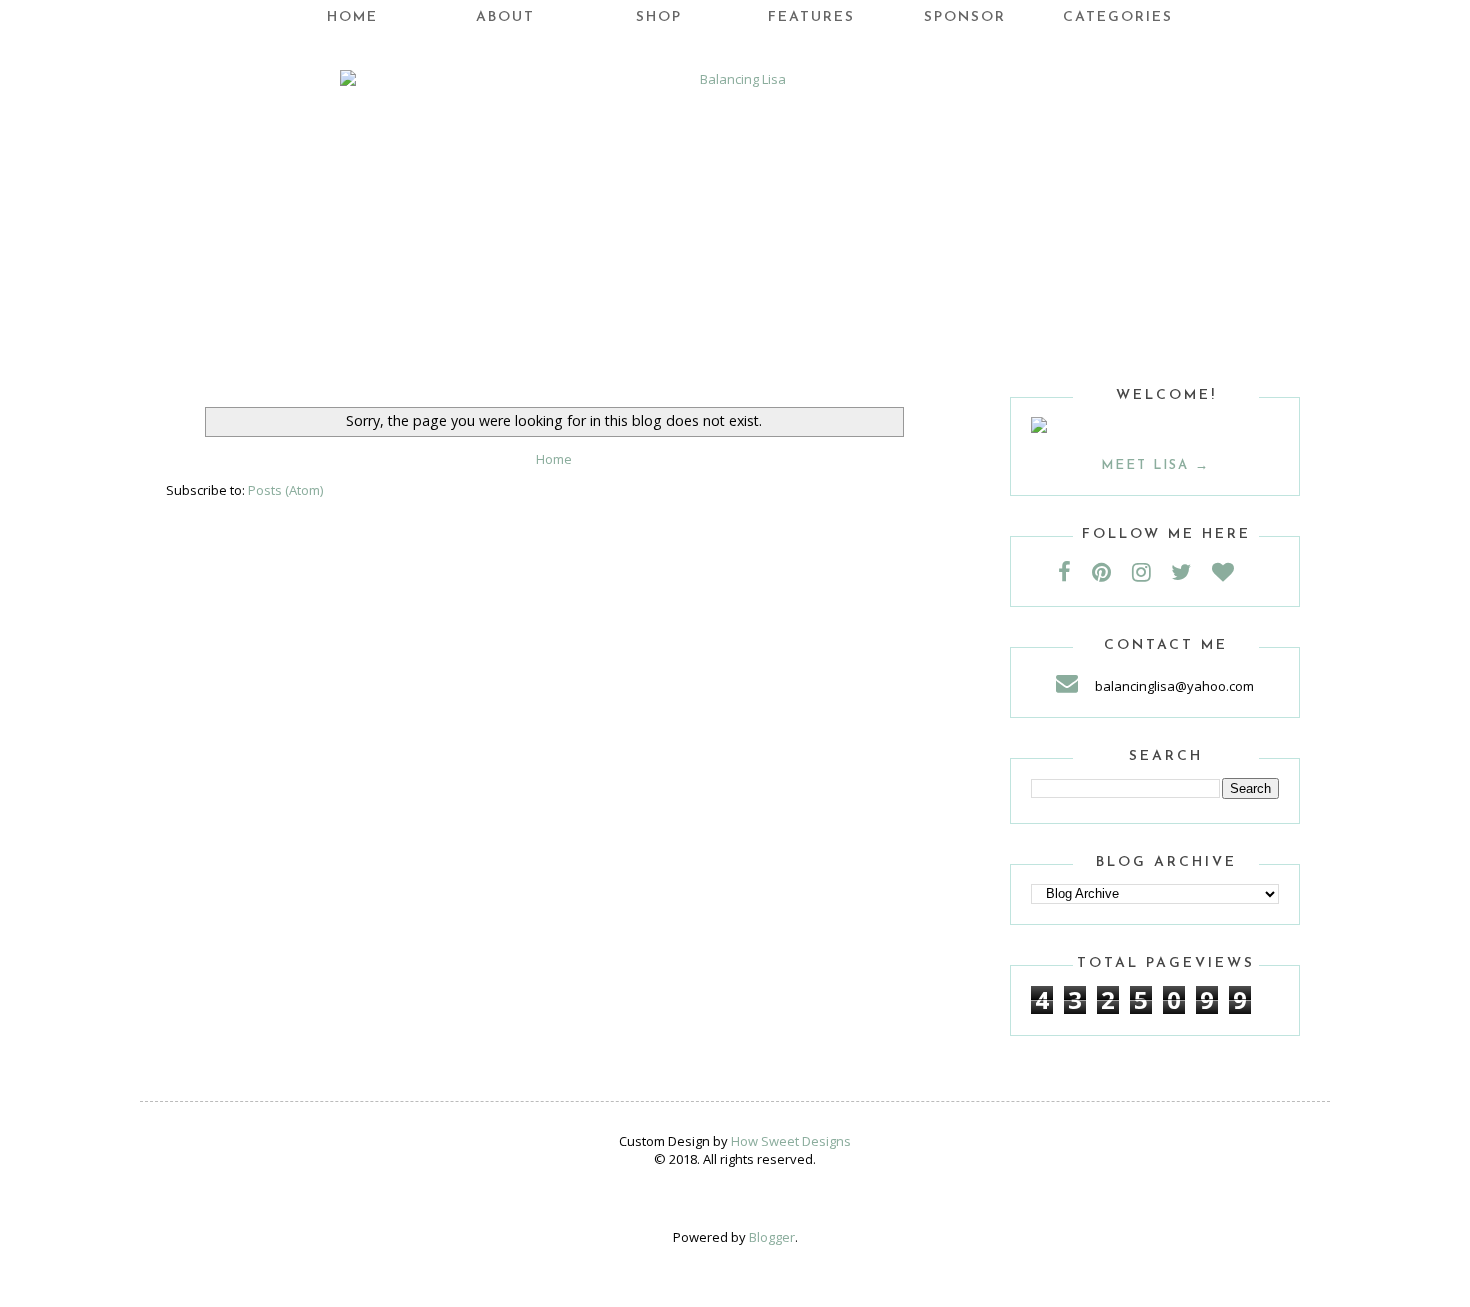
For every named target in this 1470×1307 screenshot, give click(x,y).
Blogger (772, 1237)
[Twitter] (1190, 571)
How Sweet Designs (791, 1141)
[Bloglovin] (1232, 571)
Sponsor (965, 17)
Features (811, 17)
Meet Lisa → (1155, 465)
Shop (659, 17)
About (505, 17)
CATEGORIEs (1118, 17)
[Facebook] (1073, 571)
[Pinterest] (1110, 571)
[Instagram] (1150, 571)
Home (352, 17)
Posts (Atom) (285, 490)
